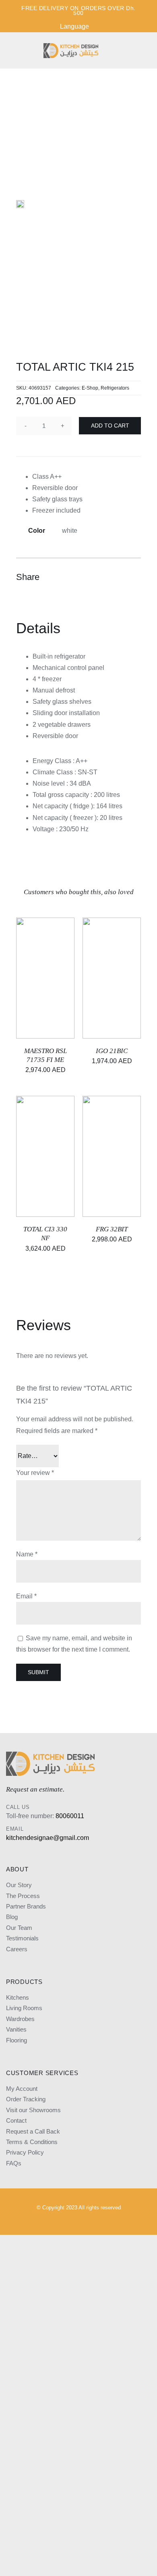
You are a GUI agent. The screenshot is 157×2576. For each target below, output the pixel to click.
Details (59, 971)
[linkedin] (85, 2221)
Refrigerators (115, 388)
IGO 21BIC (112, 1051)
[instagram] (44, 2221)
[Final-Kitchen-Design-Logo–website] (71, 46)
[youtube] (72, 2221)
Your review (35, 1473)
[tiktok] (99, 2221)
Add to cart (110, 426)
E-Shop (90, 388)
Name (27, 1554)
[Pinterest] (119, 577)
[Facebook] (90, 577)
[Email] (134, 577)
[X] (105, 577)
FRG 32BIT (112, 1229)
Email (26, 1596)
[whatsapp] (113, 2221)
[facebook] (58, 2221)
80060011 (70, 1816)
